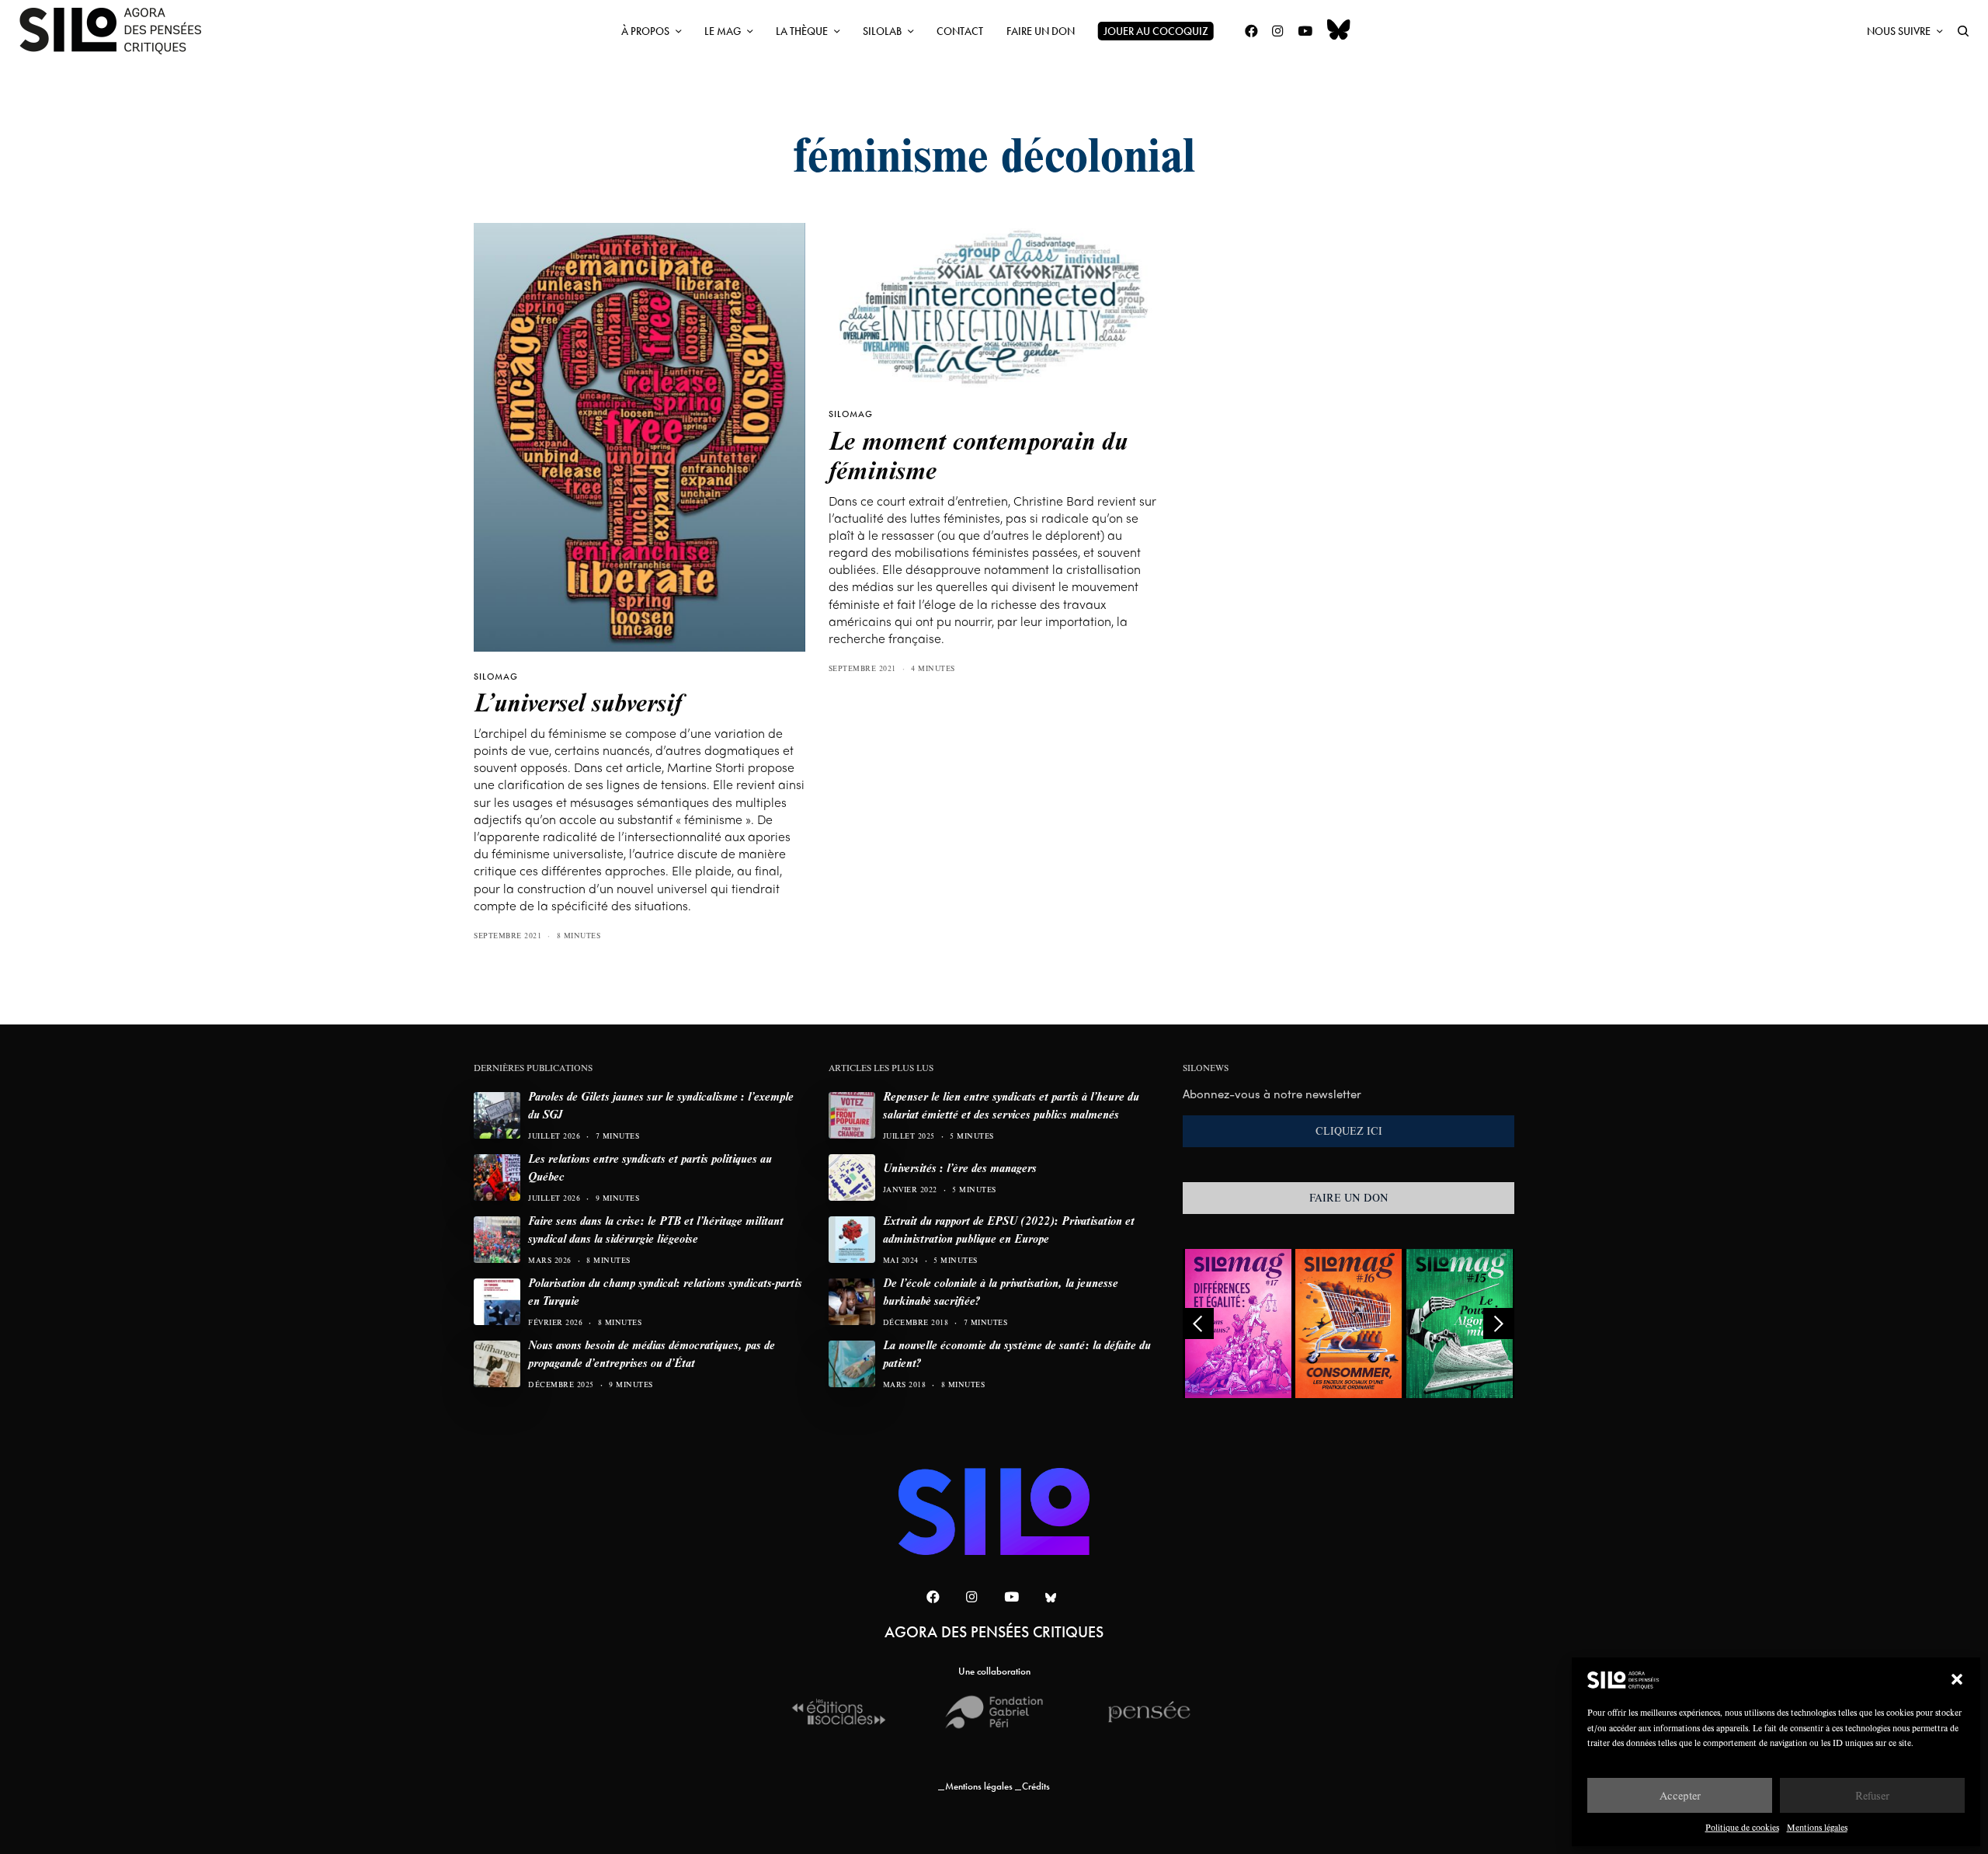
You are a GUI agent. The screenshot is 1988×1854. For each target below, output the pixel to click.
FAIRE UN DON (1349, 1198)
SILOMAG (496, 677)
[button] (1957, 1679)
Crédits (1036, 1786)
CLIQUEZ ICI (1349, 1131)
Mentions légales (1817, 1827)
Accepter (1680, 1795)
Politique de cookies (1742, 1827)
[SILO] (118, 31)
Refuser (1872, 1795)
